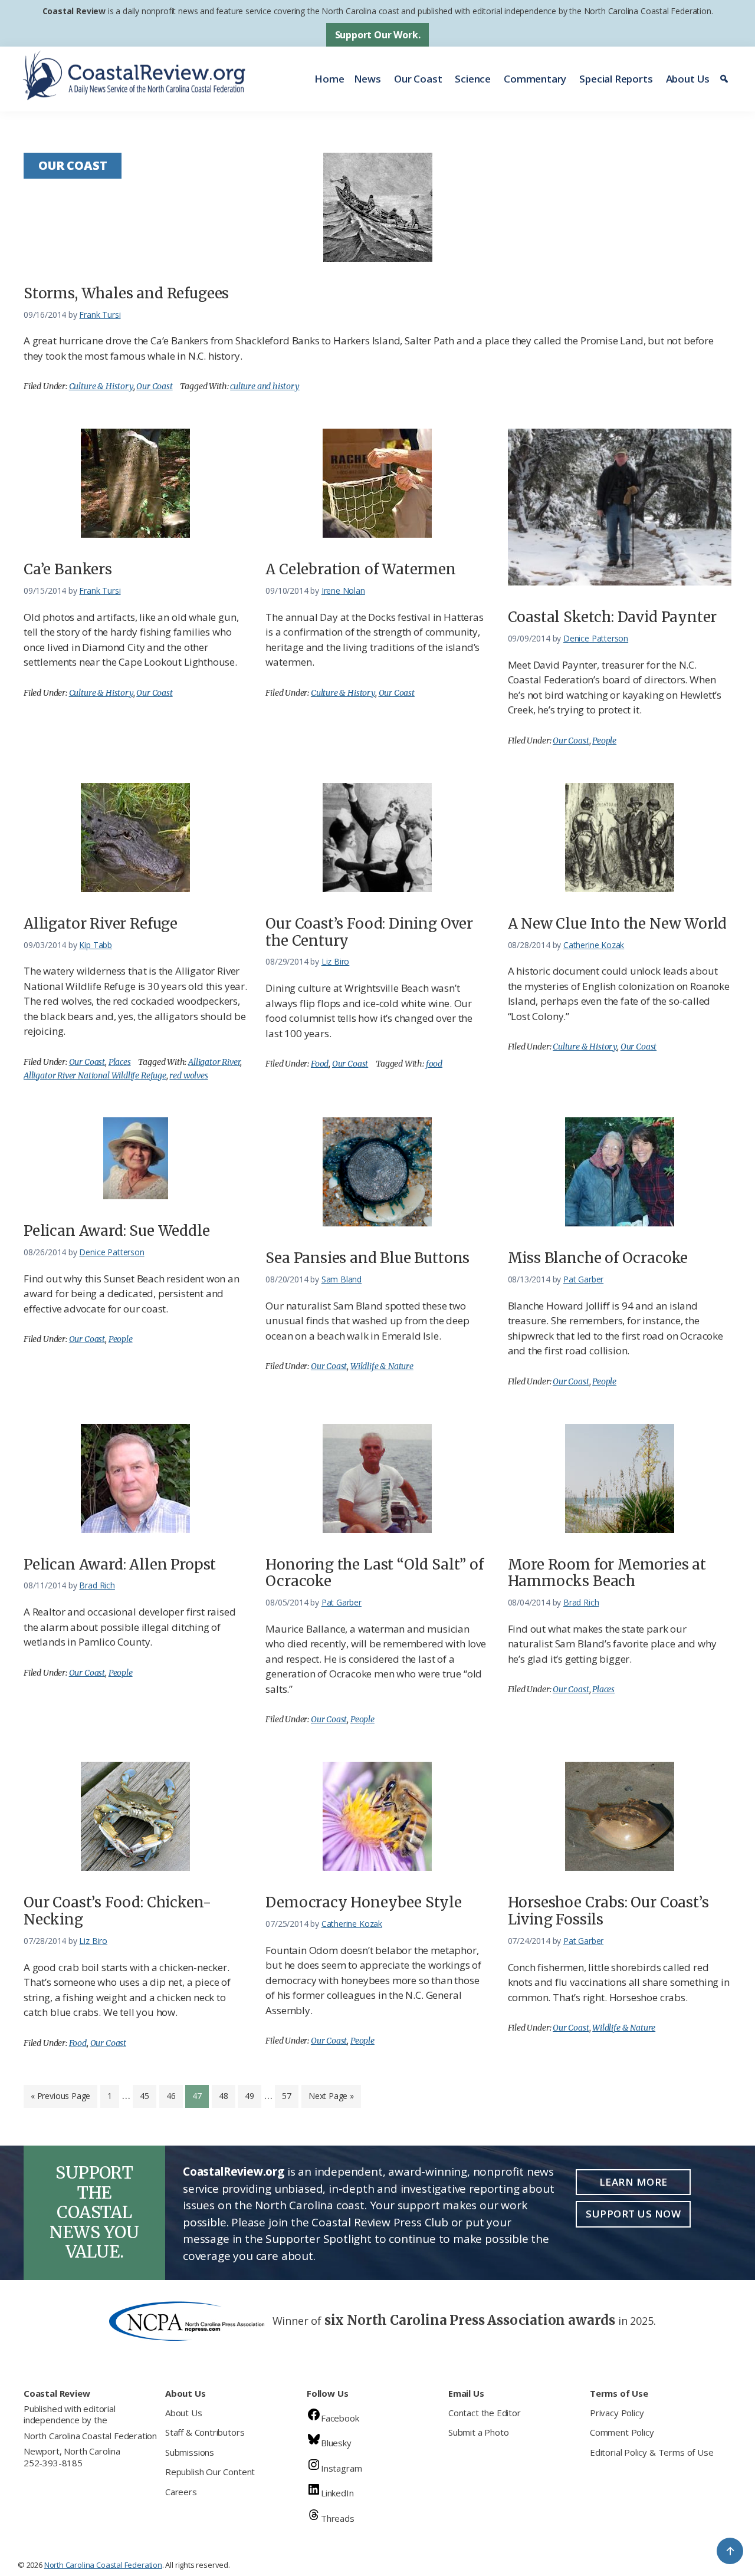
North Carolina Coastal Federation (90, 2436)
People (604, 741)
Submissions (190, 2452)
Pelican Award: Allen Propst (120, 1565)
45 (148, 2095)
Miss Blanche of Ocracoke (598, 1258)
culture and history (265, 386)
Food (320, 1064)
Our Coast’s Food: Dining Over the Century (369, 932)
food (434, 1064)
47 (200, 2095)
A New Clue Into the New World (618, 924)
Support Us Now (633, 2214)
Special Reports (616, 79)
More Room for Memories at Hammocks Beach (607, 1573)
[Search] (726, 79)
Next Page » (331, 2099)
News (367, 79)
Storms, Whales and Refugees (126, 293)
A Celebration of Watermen (361, 569)
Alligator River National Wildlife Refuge (95, 1075)
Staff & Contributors (205, 2432)
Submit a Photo (478, 2432)
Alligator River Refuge (101, 924)
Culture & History (101, 386)
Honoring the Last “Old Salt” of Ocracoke (374, 1573)
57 (290, 2095)
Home (329, 79)
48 (227, 2095)
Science (473, 79)
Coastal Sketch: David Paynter (613, 617)
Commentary (535, 79)
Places (120, 1062)
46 (174, 2095)
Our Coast (418, 79)
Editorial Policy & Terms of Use (651, 2452)
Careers (181, 2492)
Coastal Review (74, 11)
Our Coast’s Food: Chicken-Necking (117, 1911)
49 (253, 2095)
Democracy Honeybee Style (364, 1902)
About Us (688, 79)
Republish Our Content (210, 2472)
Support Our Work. (378, 35)
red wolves (188, 1075)
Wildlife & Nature (382, 1366)
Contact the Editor (485, 2413)
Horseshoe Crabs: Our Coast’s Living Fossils (608, 1911)
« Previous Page (60, 2099)
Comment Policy (622, 2432)
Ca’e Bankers (68, 569)
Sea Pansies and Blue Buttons (367, 1258)
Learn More (633, 2182)
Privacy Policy (617, 2413)
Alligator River (214, 1062)
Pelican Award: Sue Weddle (117, 1231)
